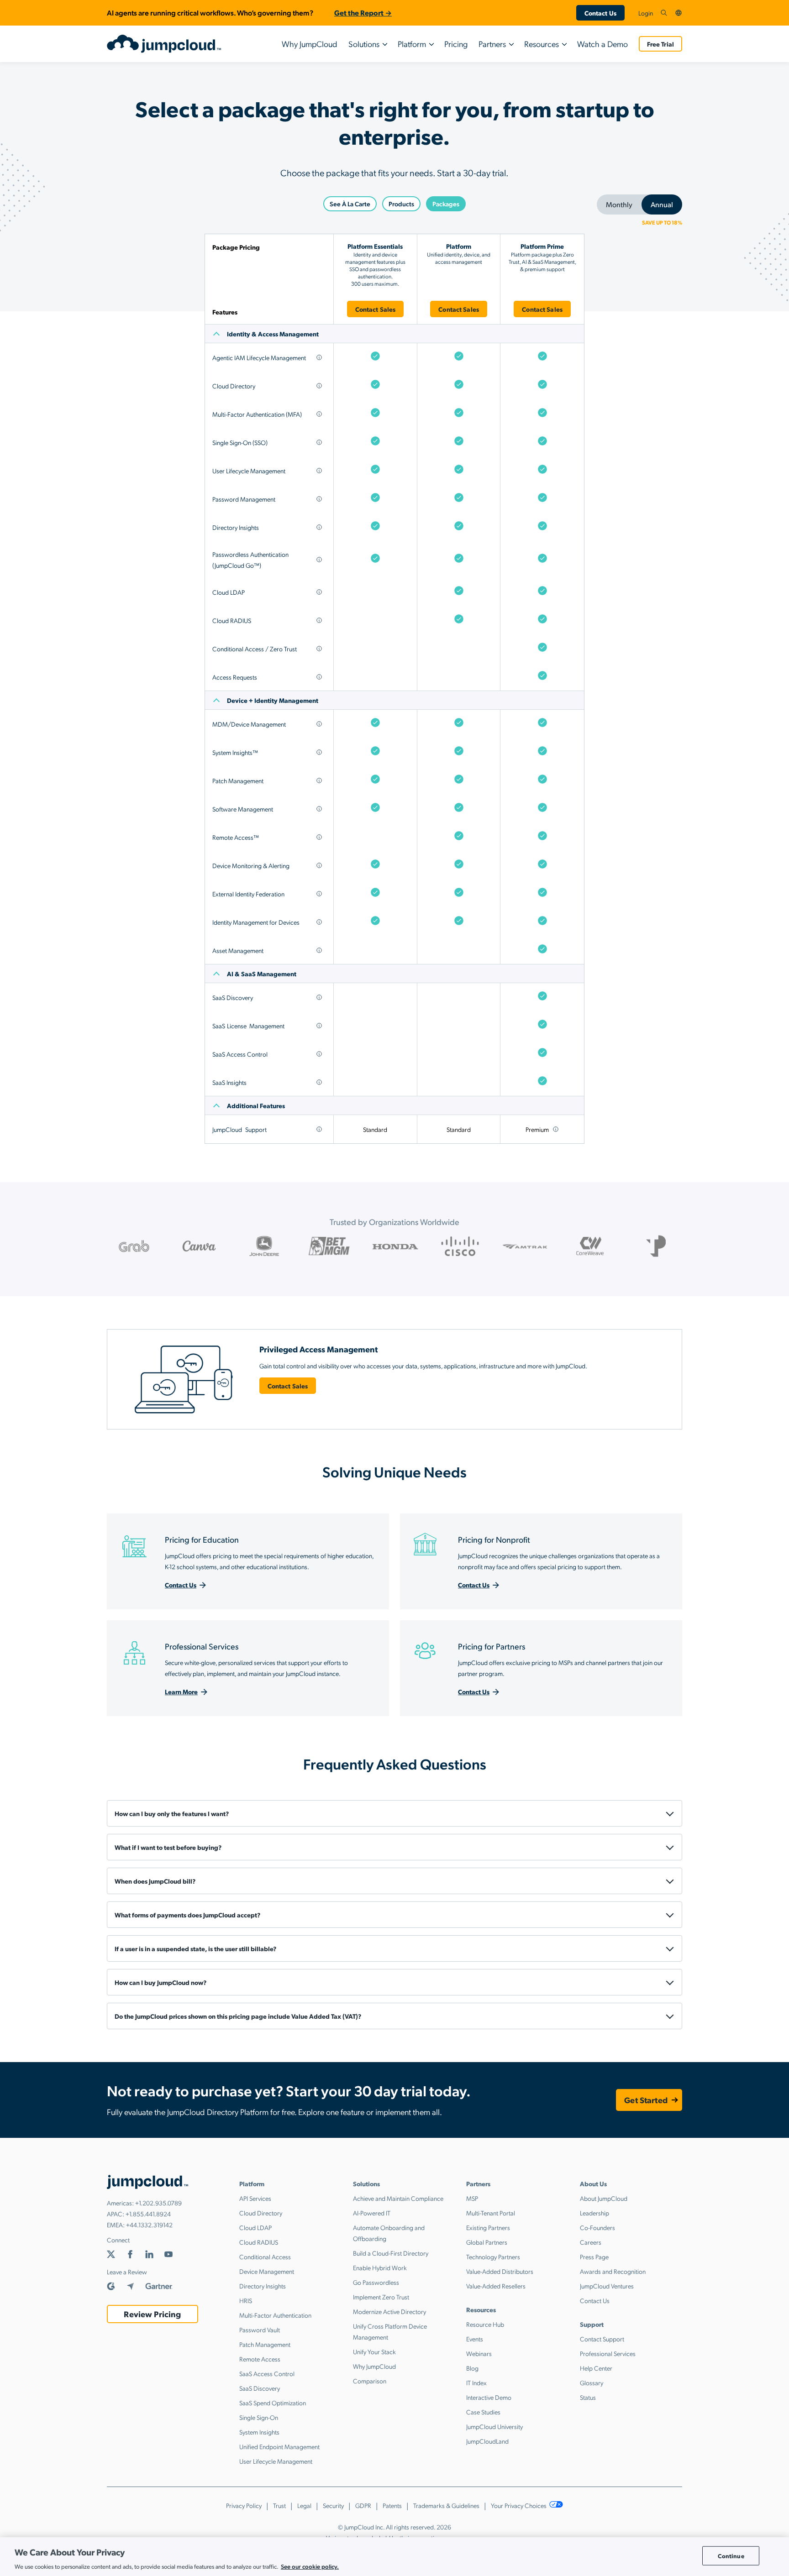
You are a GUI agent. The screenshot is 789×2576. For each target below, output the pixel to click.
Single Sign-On (259, 2417)
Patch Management (265, 2344)
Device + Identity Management (273, 700)
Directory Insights (263, 2286)
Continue (731, 2556)
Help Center (596, 2368)
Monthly (619, 204)
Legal (304, 2505)
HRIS (246, 2300)
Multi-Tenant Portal (491, 2213)
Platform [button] (412, 44)
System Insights (259, 2432)
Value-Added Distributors (500, 2271)
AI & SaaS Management (262, 974)
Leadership (594, 2213)
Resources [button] (542, 44)
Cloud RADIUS (259, 2242)
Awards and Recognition (613, 2271)
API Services (255, 2198)
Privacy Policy (244, 2505)
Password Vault (260, 2330)
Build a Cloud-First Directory (391, 2253)
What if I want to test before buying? (168, 1847)
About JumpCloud (604, 2198)
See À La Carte (350, 204)
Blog (472, 2368)
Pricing (456, 44)
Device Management (267, 2271)
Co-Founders (597, 2227)
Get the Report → (363, 13)
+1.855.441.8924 (148, 2214)
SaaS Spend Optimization (273, 2403)
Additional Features (256, 1105)
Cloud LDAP (255, 2227)
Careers (591, 2242)
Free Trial (660, 44)
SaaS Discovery (260, 2388)
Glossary (592, 2382)
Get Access (395, 857)
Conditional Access (265, 2257)
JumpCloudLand (487, 2441)
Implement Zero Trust (381, 2297)
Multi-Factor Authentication (275, 2315)
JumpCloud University (494, 2426)
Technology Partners (493, 2257)
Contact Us (600, 13)
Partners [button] (492, 44)
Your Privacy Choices (519, 2505)
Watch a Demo (602, 44)
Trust (279, 2505)
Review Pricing (152, 2314)
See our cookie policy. (310, 2566)
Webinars (479, 2353)
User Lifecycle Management (276, 2461)
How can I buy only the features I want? (172, 1813)
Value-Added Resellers (496, 2286)
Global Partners (487, 2242)
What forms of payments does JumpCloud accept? (187, 1915)
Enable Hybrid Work (380, 2267)
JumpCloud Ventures (607, 2286)
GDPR (363, 2505)
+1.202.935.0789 (158, 2203)
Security (333, 2505)
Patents (392, 2505)
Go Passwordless (376, 2282)
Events (475, 2339)
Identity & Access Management (273, 334)
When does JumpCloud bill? (155, 1881)
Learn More (181, 1691)
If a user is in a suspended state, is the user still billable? (195, 1948)
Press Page (594, 2257)
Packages (446, 204)
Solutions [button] (364, 44)
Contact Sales (376, 309)
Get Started (646, 2100)
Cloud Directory (261, 2213)
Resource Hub (485, 2324)
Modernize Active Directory (389, 2311)
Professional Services (608, 2353)
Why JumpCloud (310, 44)
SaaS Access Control (267, 2373)
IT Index (476, 2382)
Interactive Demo (489, 2397)
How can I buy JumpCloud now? (160, 1982)
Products (401, 204)
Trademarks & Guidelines (446, 2505)
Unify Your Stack (374, 2351)
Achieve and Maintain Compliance (398, 2198)
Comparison (370, 2381)
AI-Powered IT (372, 2213)
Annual (662, 204)
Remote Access (260, 2359)
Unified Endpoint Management (279, 2446)
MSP (472, 2198)
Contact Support (602, 2339)
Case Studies (483, 2412)
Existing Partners (488, 2227)
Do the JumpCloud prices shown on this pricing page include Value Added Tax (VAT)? (238, 2016)
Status (588, 2397)
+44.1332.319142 (149, 2225)
